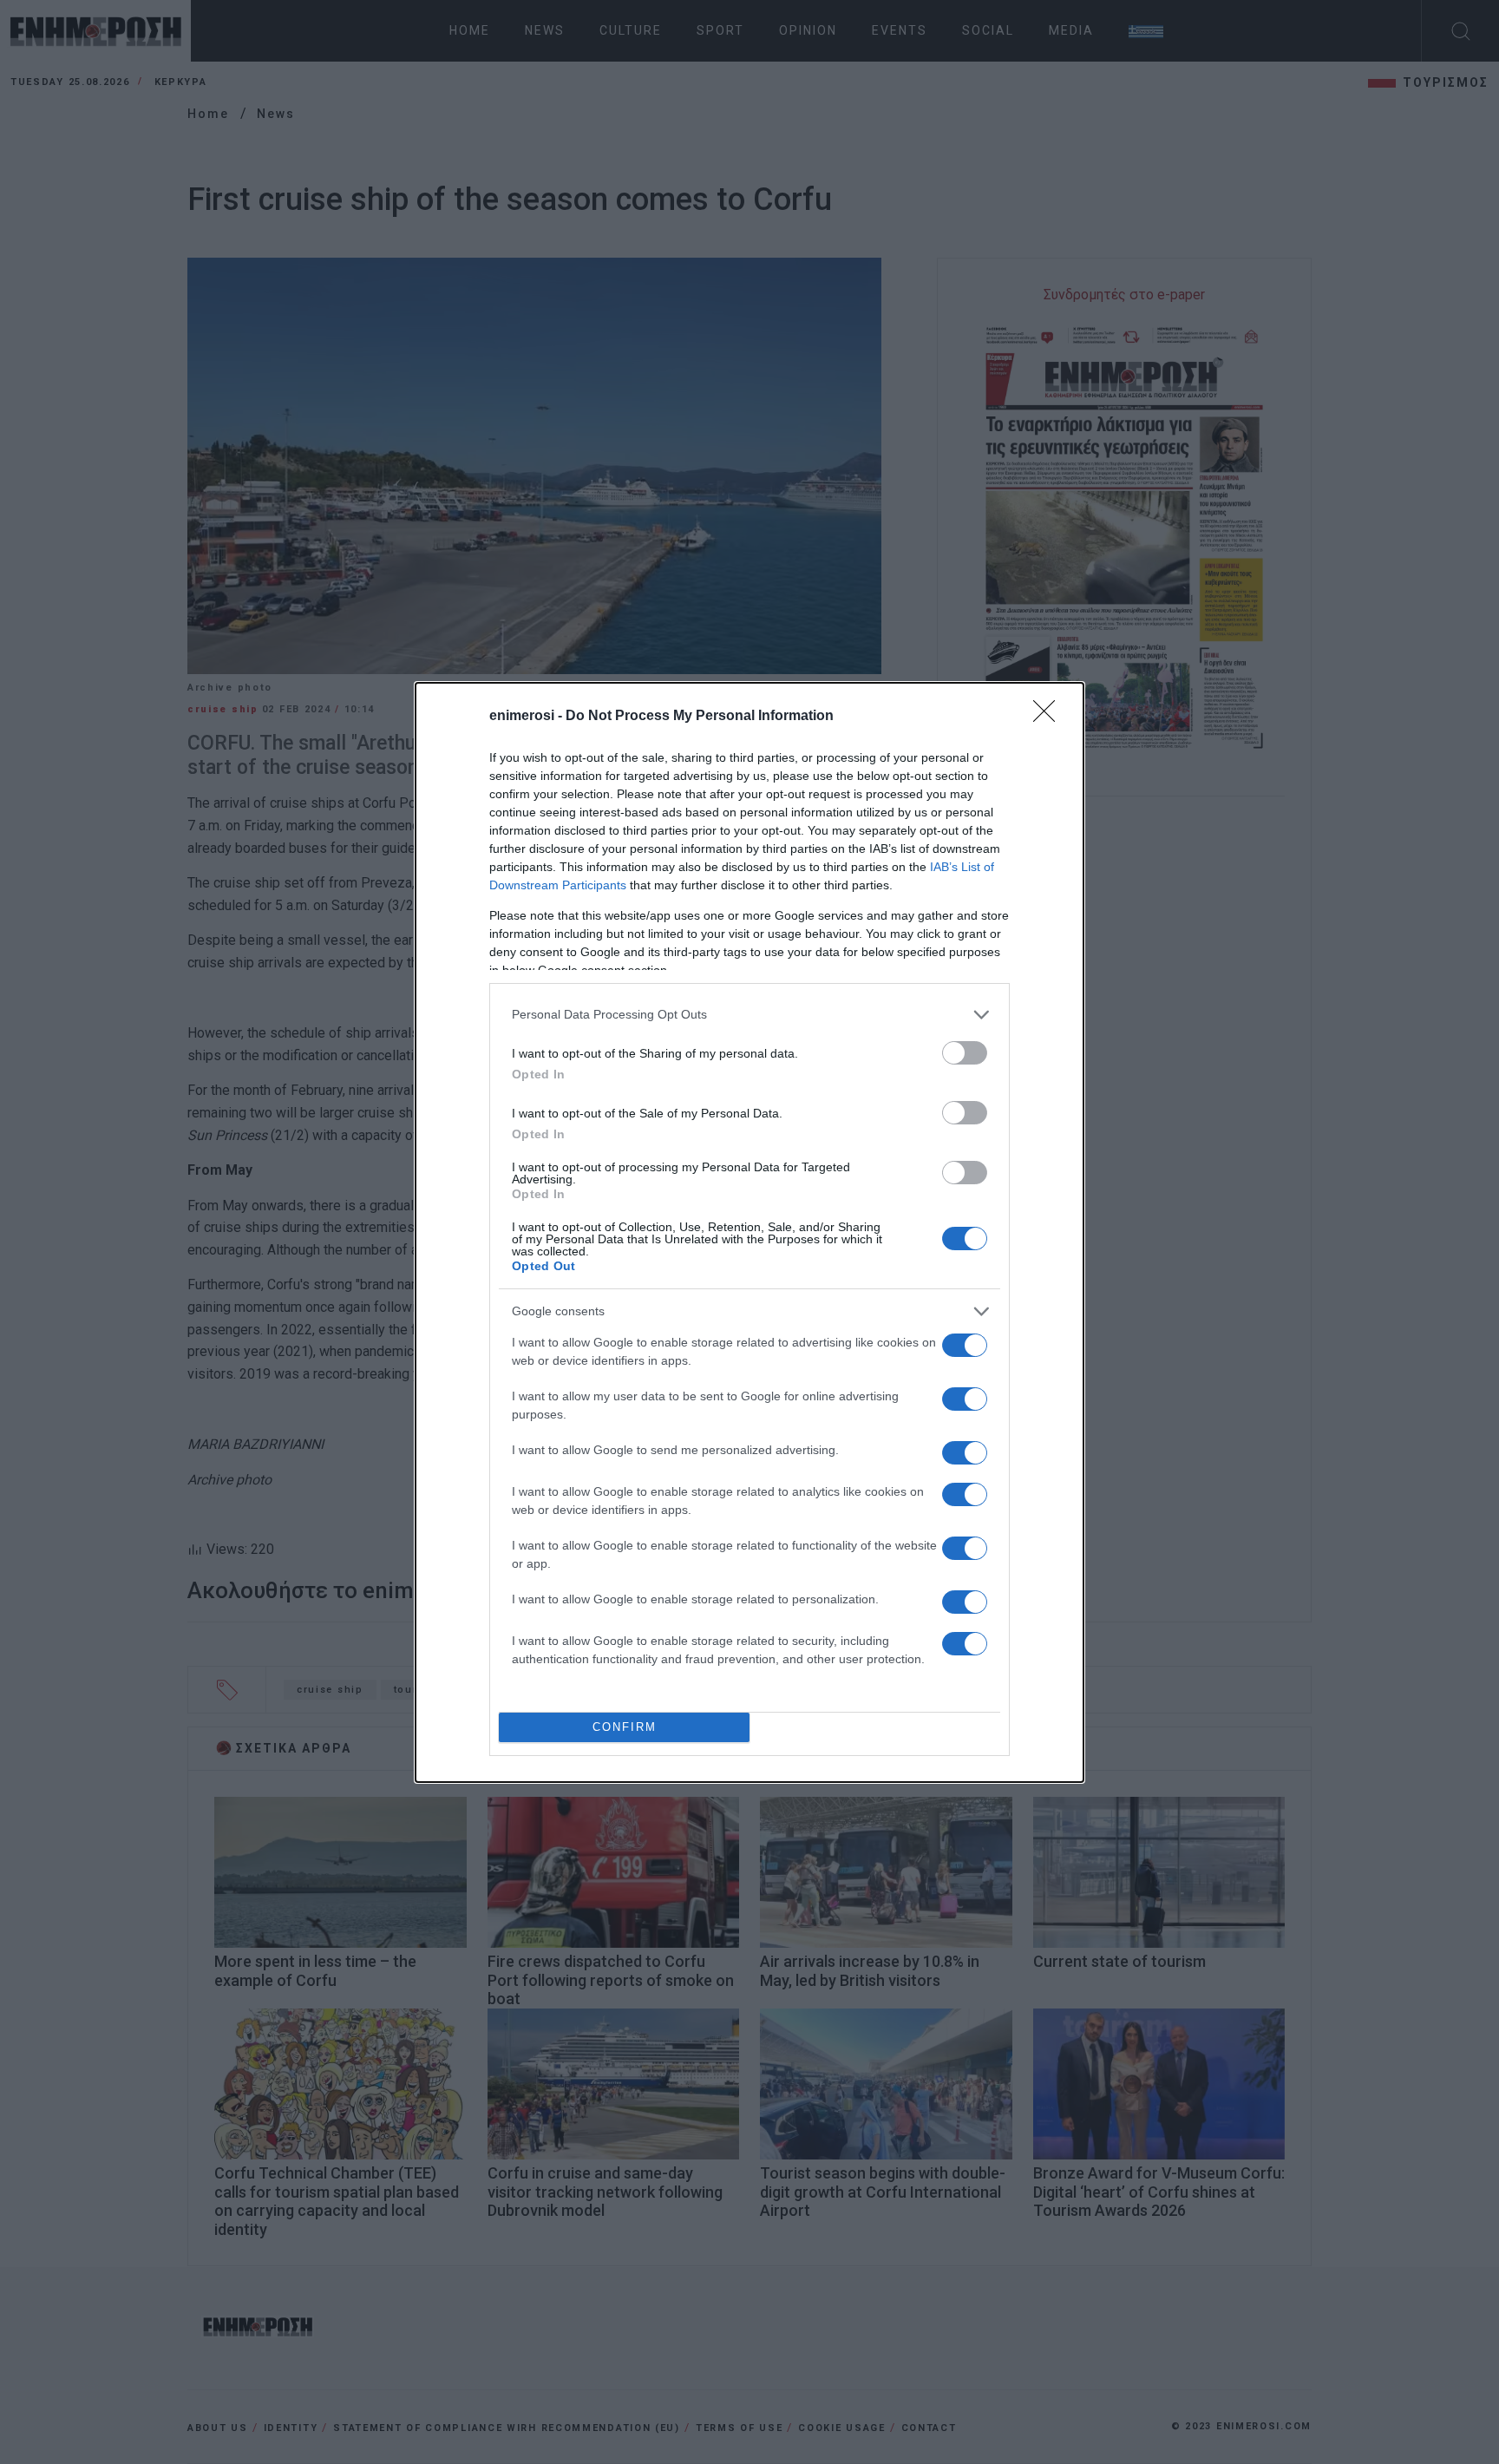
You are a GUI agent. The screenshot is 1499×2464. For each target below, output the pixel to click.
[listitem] (749, 1015)
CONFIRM (625, 1727)
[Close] (1050, 717)
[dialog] (749, 1232)
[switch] (965, 1053)
